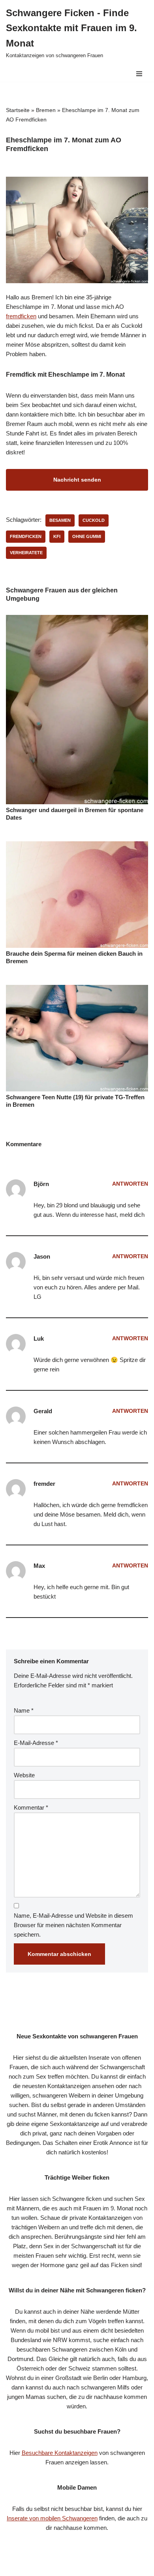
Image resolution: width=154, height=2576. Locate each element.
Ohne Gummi (87, 536)
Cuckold (94, 520)
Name (24, 1710)
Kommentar (31, 1807)
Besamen (60, 520)
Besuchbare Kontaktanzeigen (60, 2453)
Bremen (46, 110)
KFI (57, 536)
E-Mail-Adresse (36, 1743)
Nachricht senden (77, 480)
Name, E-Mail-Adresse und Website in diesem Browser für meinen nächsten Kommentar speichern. (73, 1925)
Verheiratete (26, 553)
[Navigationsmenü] (139, 74)
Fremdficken (26, 536)
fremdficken (21, 316)
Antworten (130, 1184)
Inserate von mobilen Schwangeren (52, 2518)
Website (24, 1775)
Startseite (18, 110)
